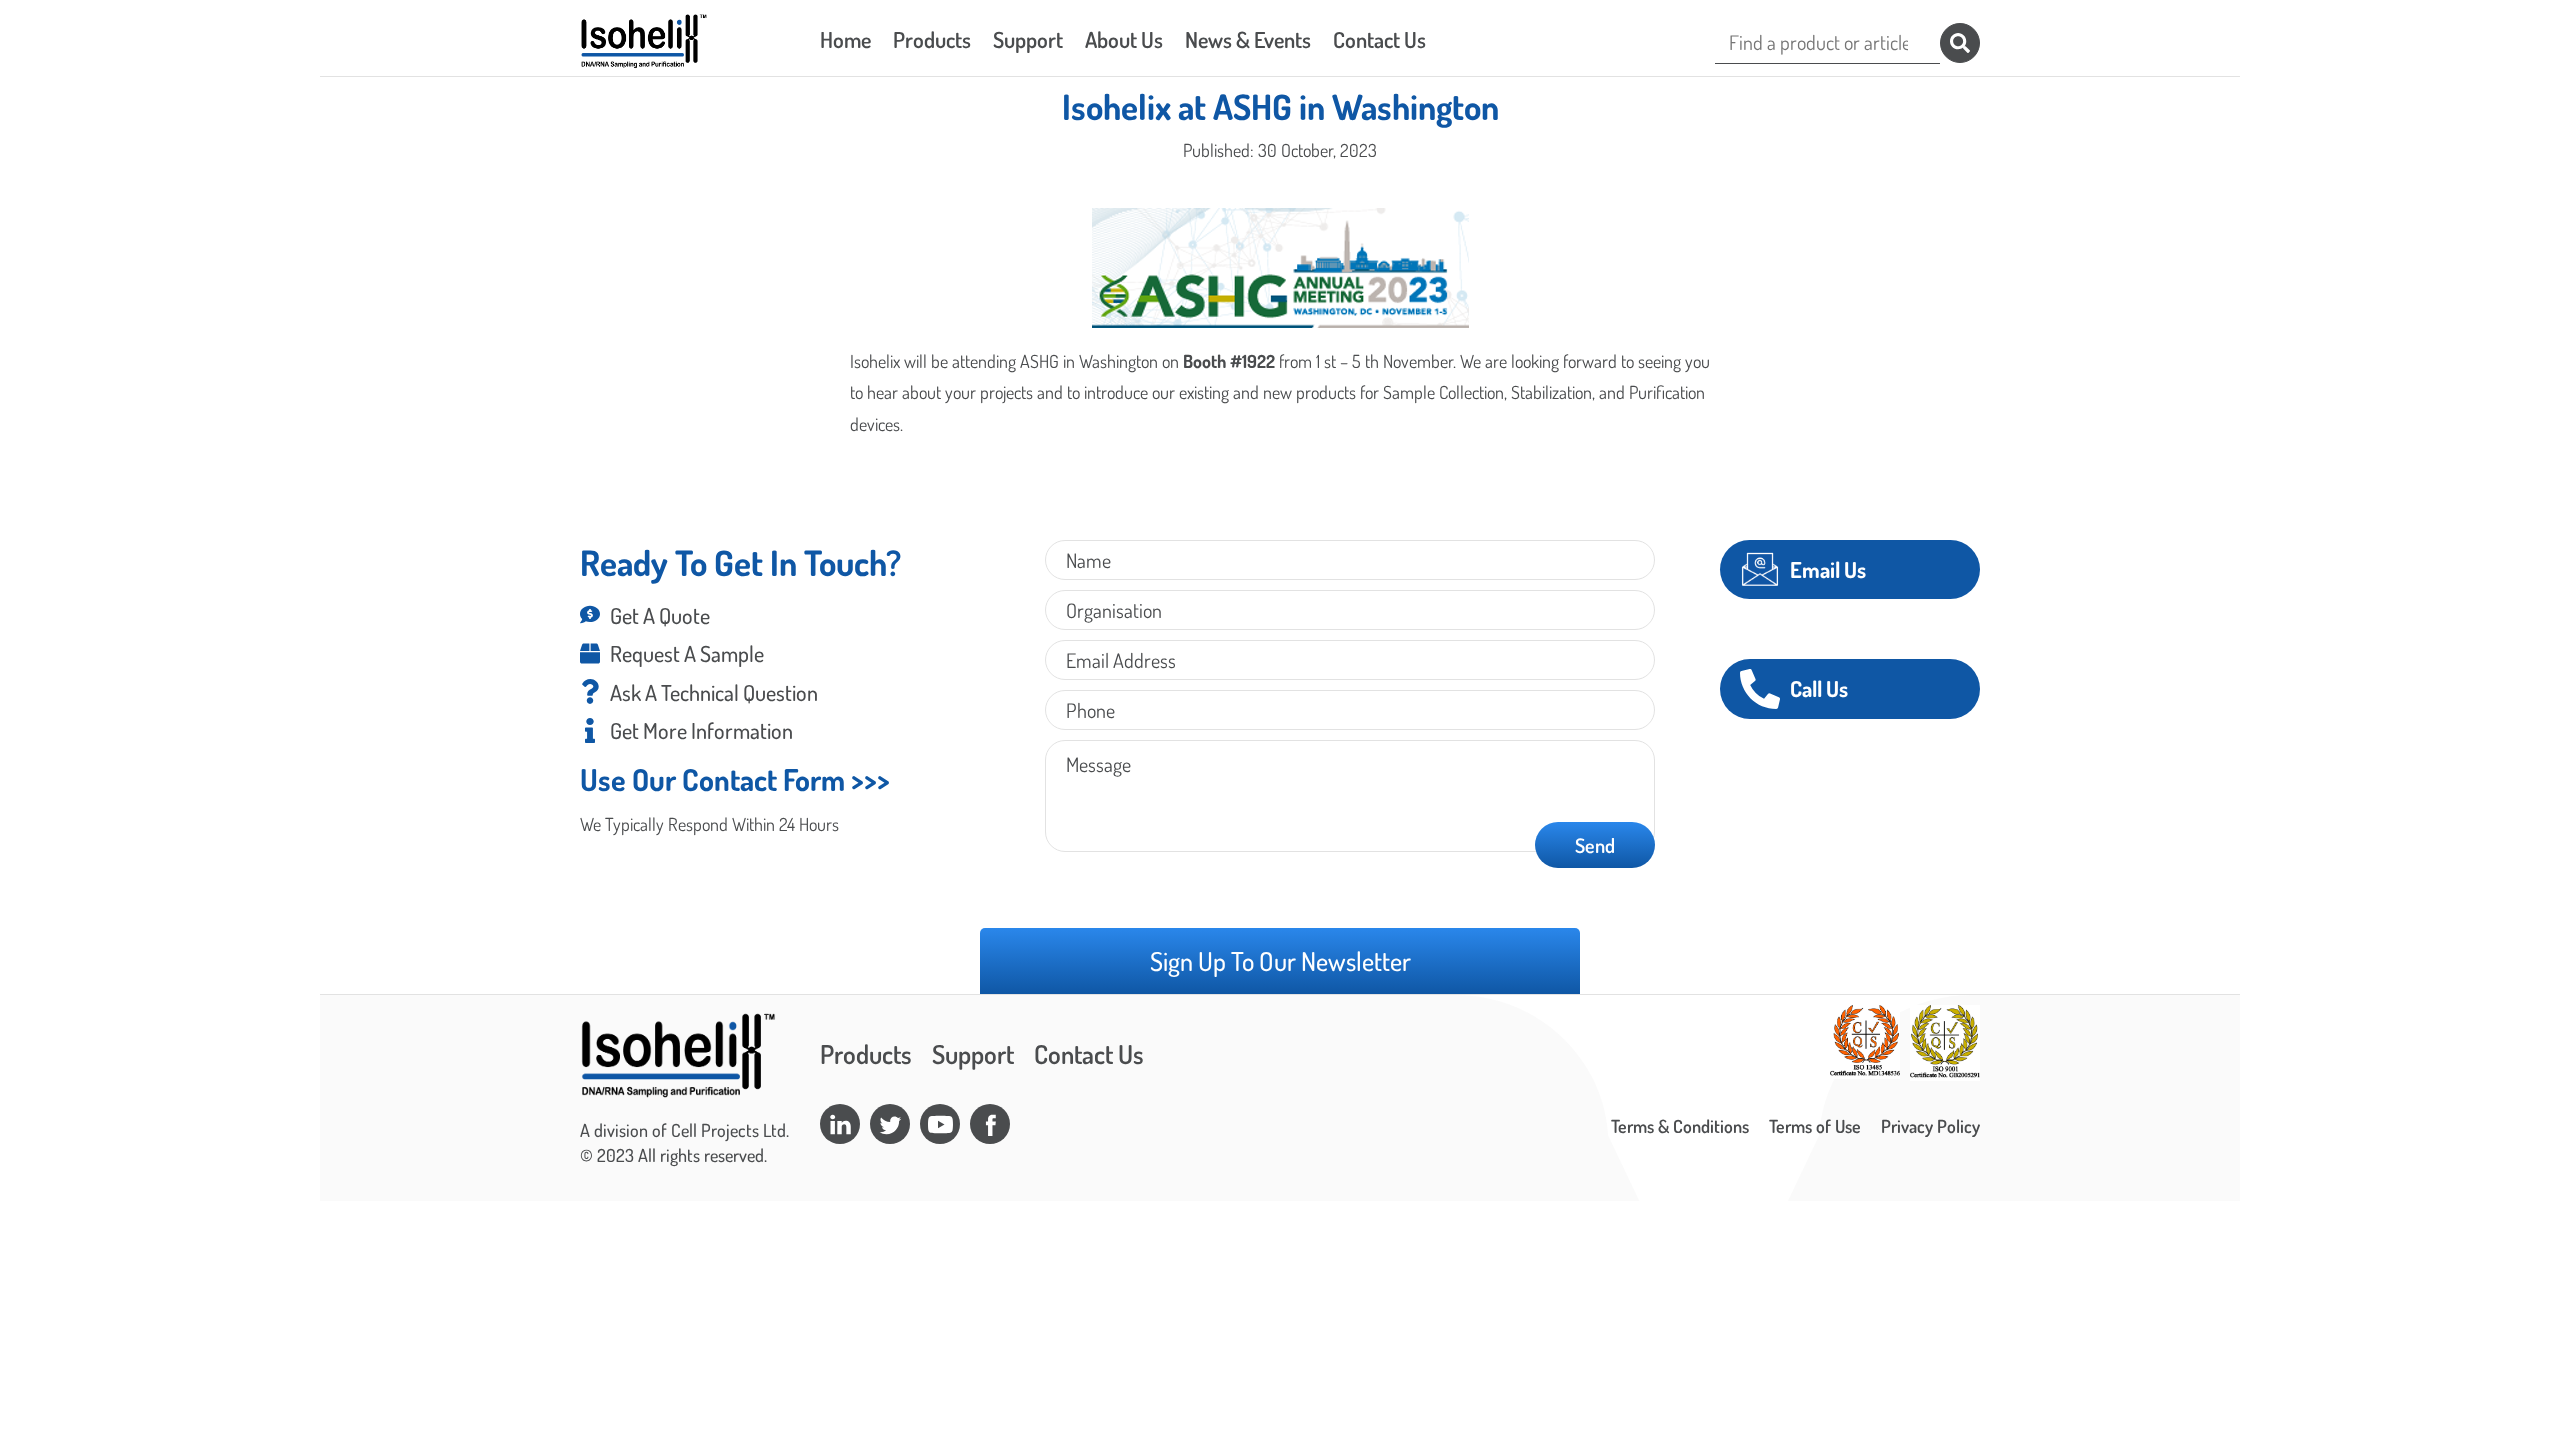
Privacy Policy (1930, 1126)
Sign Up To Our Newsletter (1280, 960)
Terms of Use (1815, 1126)
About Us (1124, 39)
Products (932, 39)
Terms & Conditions (1680, 1126)
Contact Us (1379, 39)
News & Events (1248, 39)
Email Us (1828, 569)
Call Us (1819, 688)
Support (1028, 39)
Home (845, 39)
